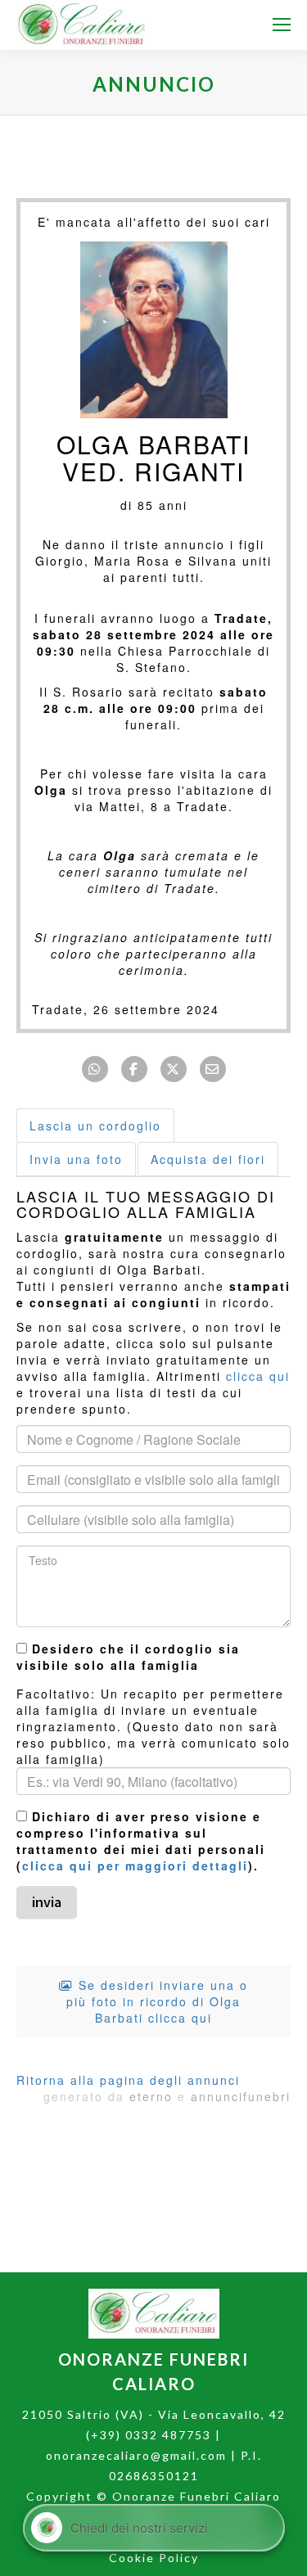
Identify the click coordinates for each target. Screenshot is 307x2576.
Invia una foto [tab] (76, 1159)
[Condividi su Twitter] (174, 1069)
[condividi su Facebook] (134, 1069)
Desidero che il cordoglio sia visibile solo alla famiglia (128, 1657)
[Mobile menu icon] (282, 25)
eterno (151, 2096)
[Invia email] (213, 1069)
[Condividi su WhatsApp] (95, 1069)
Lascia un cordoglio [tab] (95, 1126)
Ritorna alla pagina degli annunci (128, 2080)
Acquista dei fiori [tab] (208, 1159)
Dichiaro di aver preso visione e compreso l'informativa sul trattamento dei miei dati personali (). (141, 1841)
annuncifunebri (241, 2096)
